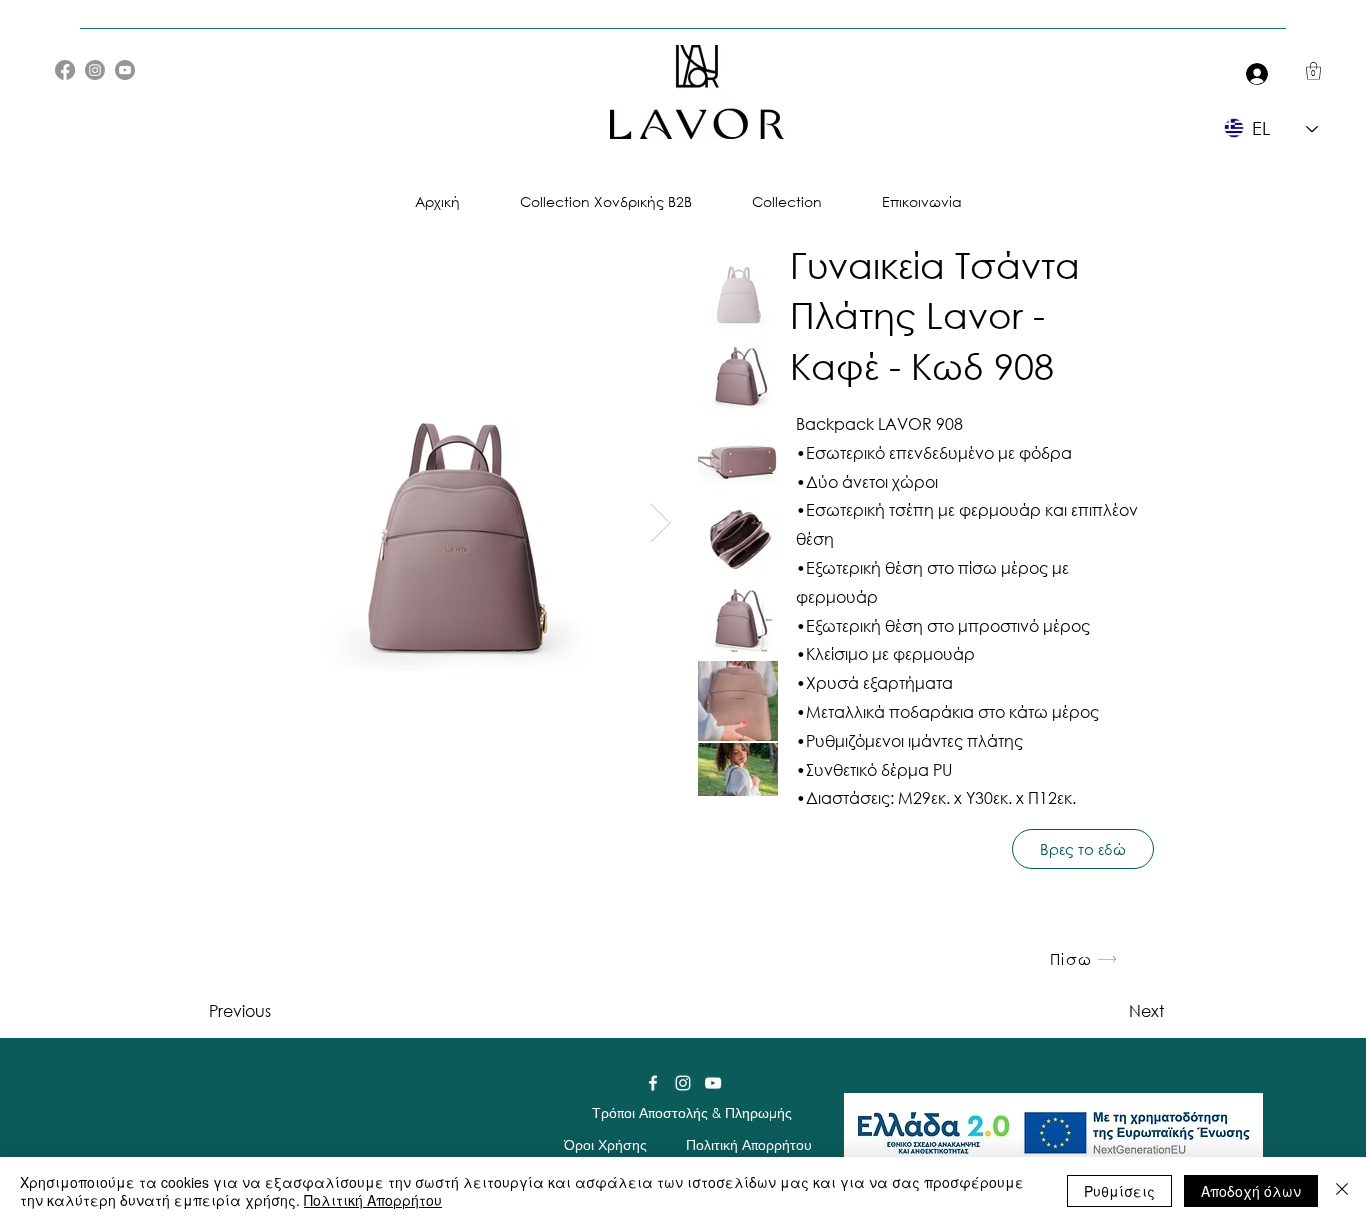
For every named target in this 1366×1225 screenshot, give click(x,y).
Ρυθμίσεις (1119, 1191)
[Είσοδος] (1252, 73)
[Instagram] (95, 70)
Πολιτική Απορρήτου (373, 1200)
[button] (1313, 71)
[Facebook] (65, 70)
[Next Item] (660, 523)
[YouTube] (125, 70)
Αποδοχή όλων (1251, 1191)
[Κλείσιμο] (1342, 1191)
